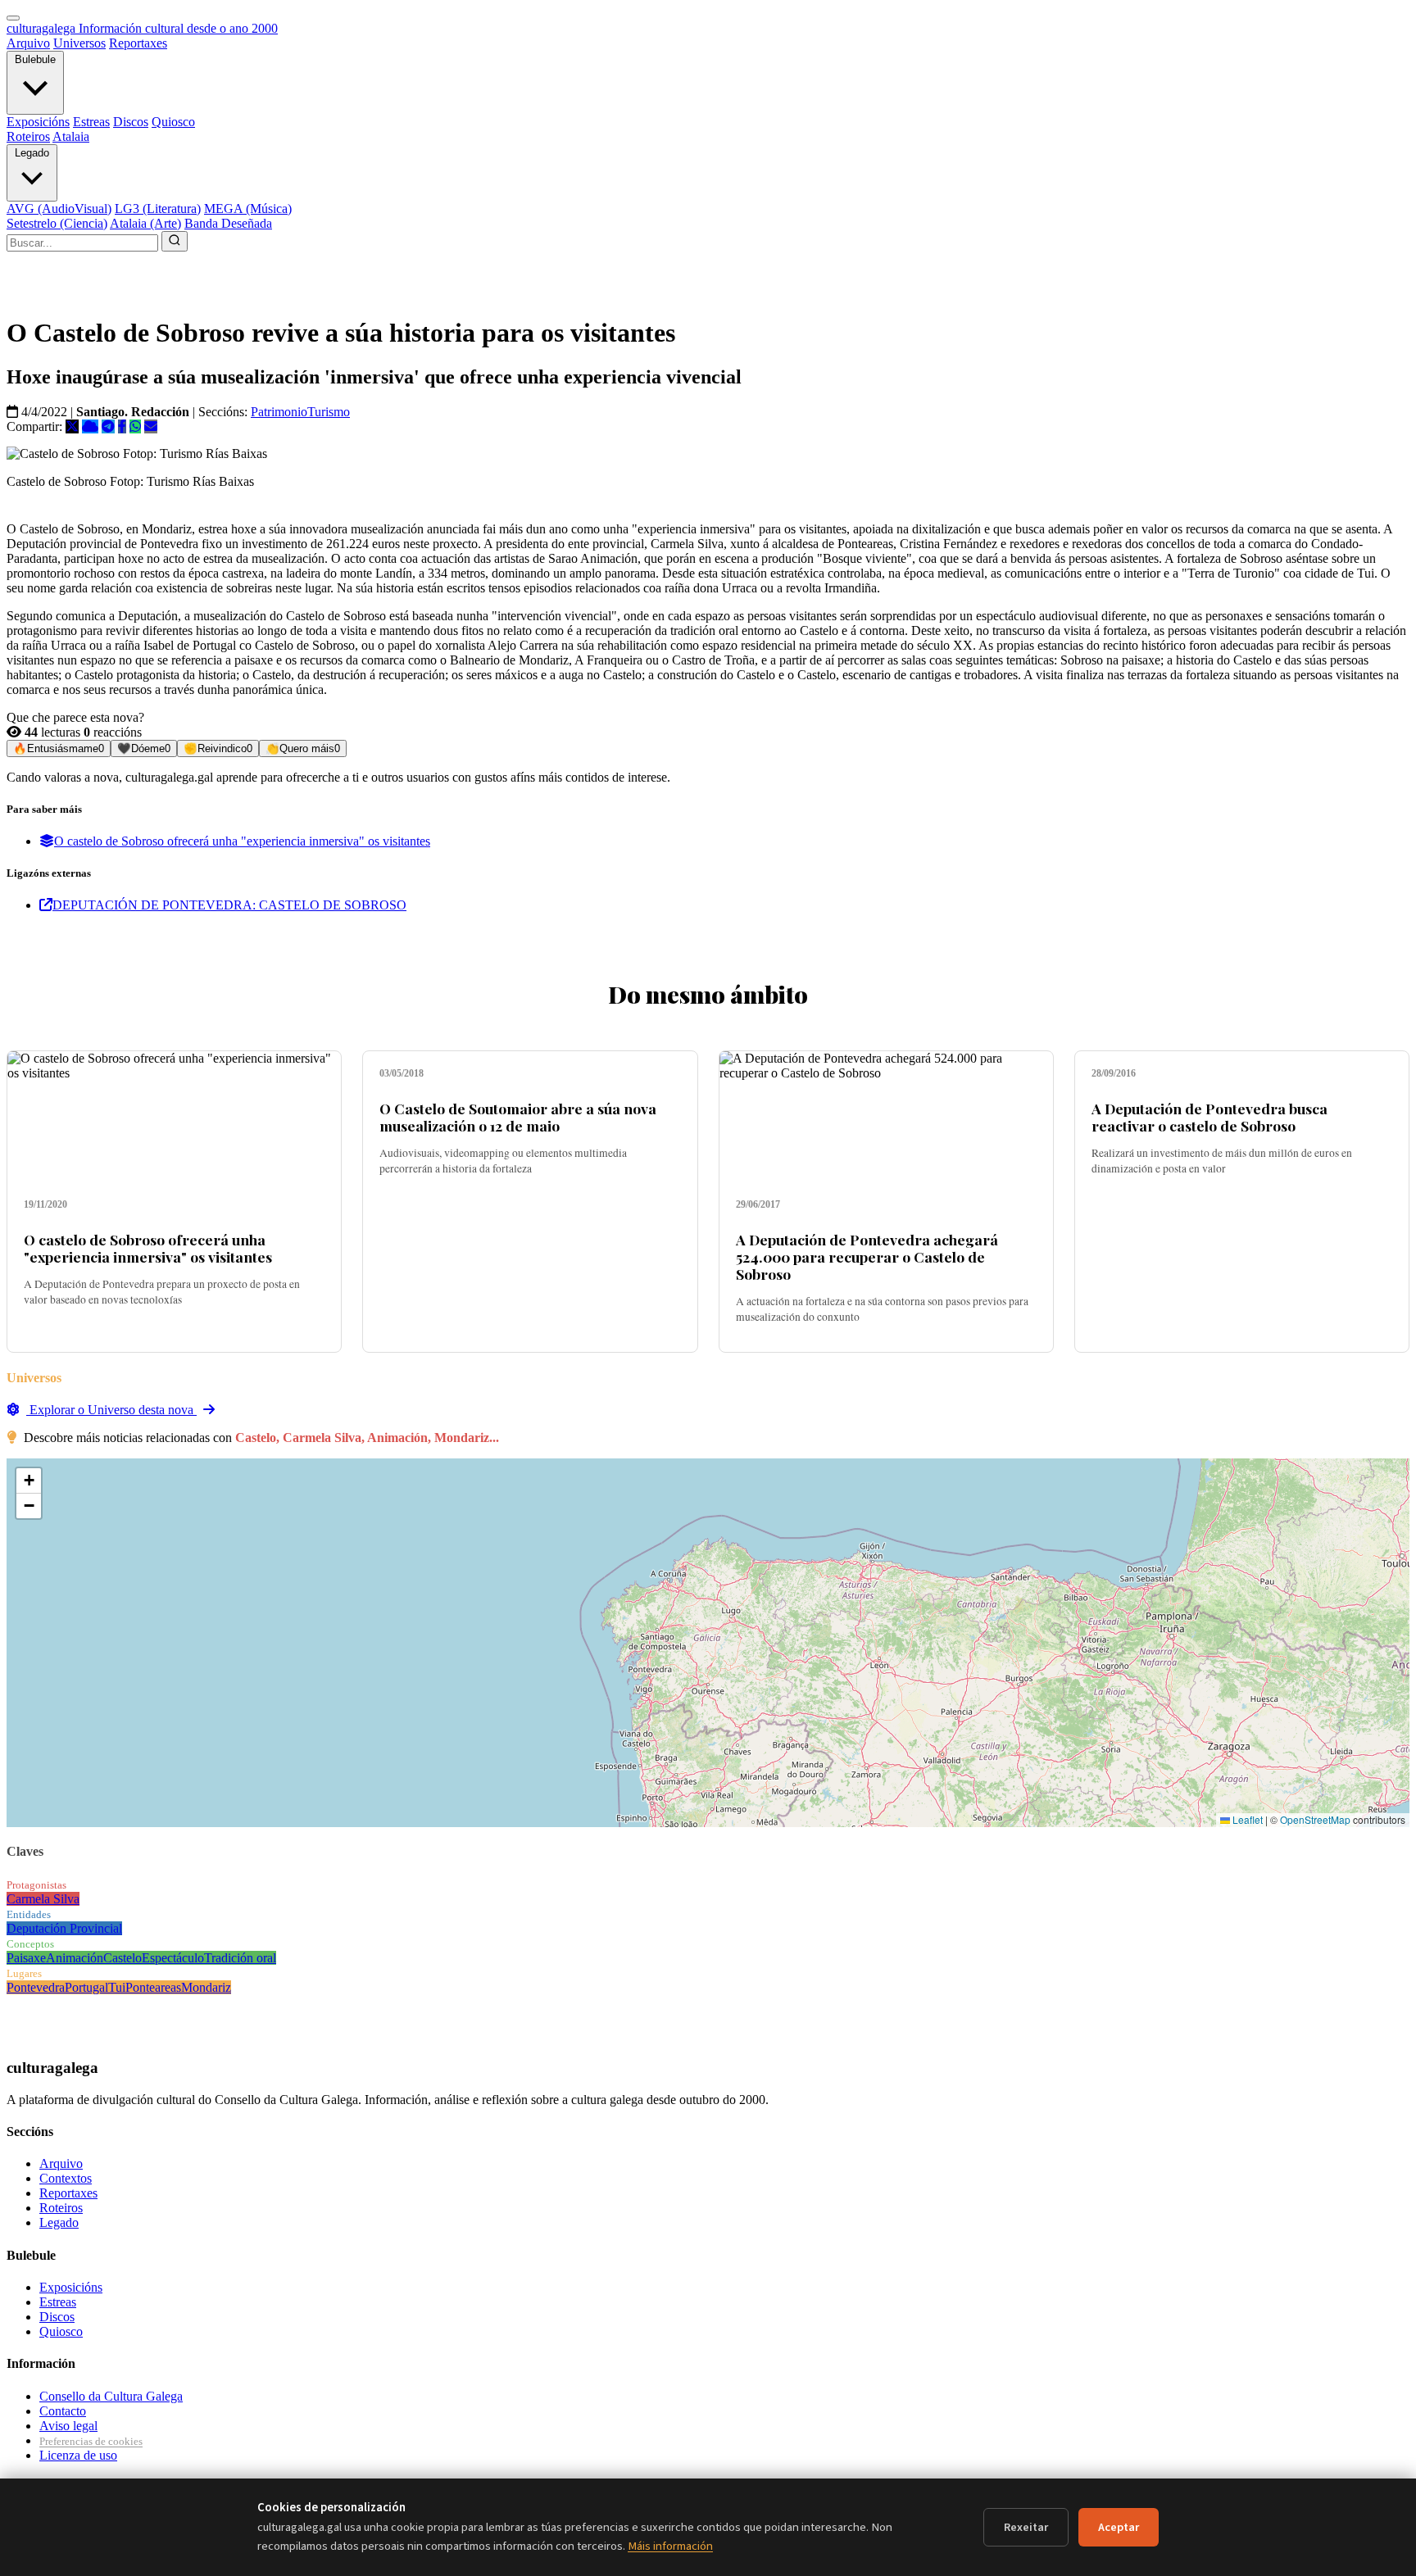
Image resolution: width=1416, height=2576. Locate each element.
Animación (75, 1958)
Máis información (670, 2546)
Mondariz (206, 1987)
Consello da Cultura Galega (111, 2396)
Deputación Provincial (64, 1928)
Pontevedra (36, 1987)
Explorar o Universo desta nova (111, 1410)
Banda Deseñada (228, 223)
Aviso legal (68, 2426)
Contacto (63, 2411)
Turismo (329, 412)
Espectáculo (173, 1958)
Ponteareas (153, 1987)
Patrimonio (279, 412)
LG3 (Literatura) (158, 209)
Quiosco (173, 122)
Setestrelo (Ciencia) (57, 223)
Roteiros (28, 136)
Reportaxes (138, 43)
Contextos (66, 2178)
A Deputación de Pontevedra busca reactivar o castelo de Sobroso (1209, 1117)
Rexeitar (1026, 2527)
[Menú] (13, 18)
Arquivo (28, 43)
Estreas (91, 122)
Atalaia (71, 136)
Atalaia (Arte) (145, 223)
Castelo (123, 1958)
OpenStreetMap (1315, 1819)
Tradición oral (240, 1958)
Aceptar (1119, 2527)
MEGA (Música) (248, 209)
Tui (117, 1987)
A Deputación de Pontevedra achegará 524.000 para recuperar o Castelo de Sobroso (867, 1256)
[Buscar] (175, 241)
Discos (131, 122)
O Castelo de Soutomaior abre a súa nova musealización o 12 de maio (518, 1117)
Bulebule (35, 59)
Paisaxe (26, 1958)
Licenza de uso (78, 2455)
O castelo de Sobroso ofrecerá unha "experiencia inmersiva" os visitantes (242, 841)
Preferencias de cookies (91, 2441)
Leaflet (1246, 1819)
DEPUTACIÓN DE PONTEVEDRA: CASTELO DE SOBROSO (229, 905)
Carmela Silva (43, 1899)
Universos (79, 43)
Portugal (86, 1987)
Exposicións (38, 122)
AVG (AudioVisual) (59, 209)
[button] (29, 1481)
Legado (32, 153)
